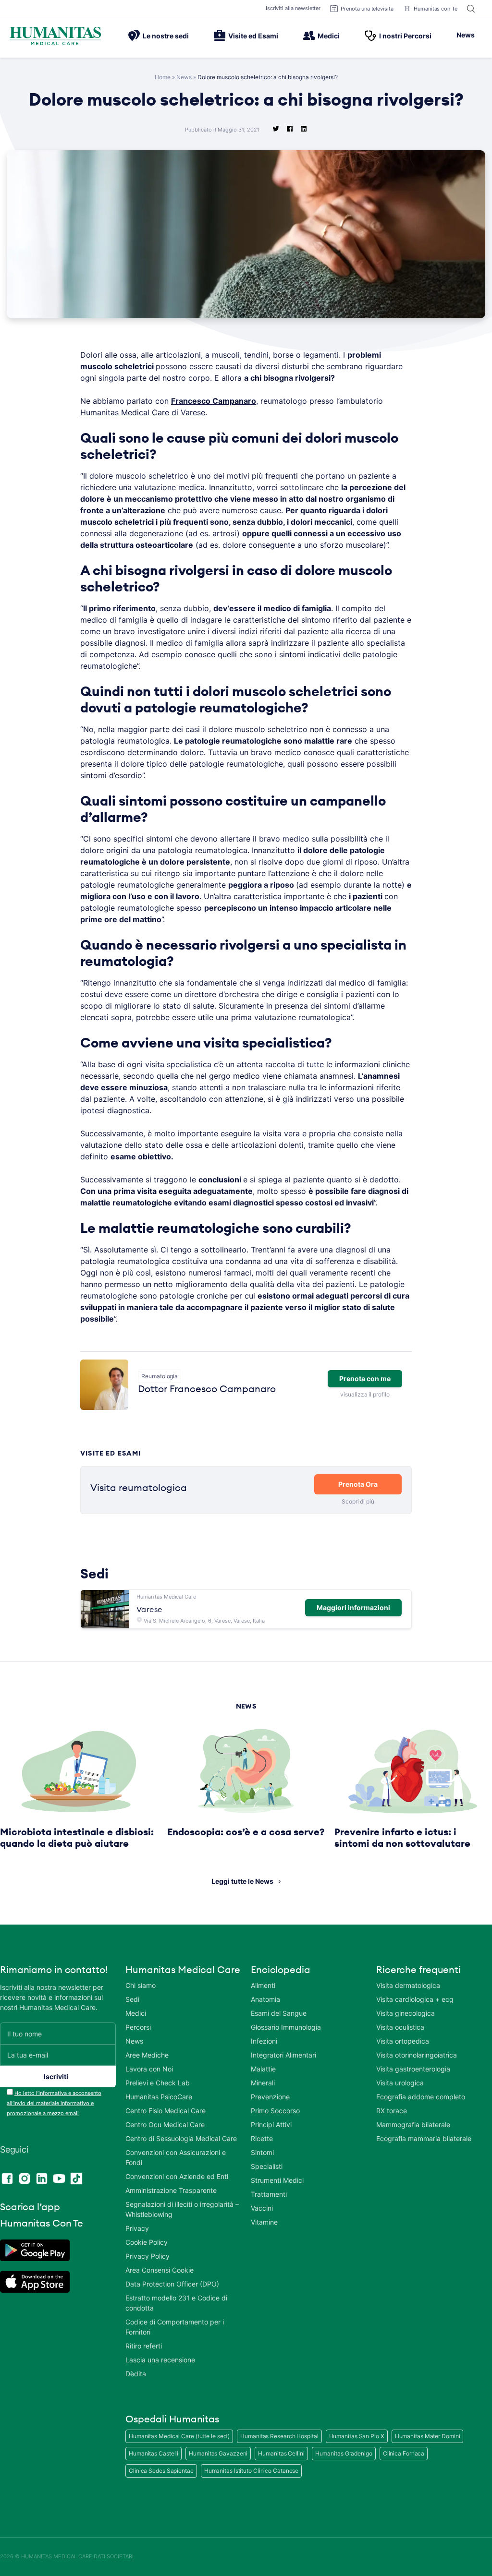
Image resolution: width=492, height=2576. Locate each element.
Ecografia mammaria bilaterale (424, 2138)
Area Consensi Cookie (160, 2270)
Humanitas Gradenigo (344, 2453)
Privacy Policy (148, 2256)
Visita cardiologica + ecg (415, 1999)
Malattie (263, 2069)
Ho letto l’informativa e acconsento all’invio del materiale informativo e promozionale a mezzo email (54, 2103)
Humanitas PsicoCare (159, 2097)
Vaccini (262, 2208)
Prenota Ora (358, 1484)
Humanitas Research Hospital (279, 2436)
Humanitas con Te (436, 9)
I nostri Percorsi (405, 36)
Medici (329, 36)
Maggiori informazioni (353, 1607)
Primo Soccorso (275, 2111)
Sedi (132, 1999)
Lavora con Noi (149, 2069)
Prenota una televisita (367, 9)
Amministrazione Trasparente (171, 2190)
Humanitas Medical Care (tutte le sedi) (179, 2436)
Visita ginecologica (406, 2013)
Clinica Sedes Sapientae (161, 2471)
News (466, 35)
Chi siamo (141, 1985)
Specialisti (267, 2166)
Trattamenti (269, 2194)
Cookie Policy (147, 2242)
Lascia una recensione (160, 2360)
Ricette (262, 2138)
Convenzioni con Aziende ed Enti (177, 2176)
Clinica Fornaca (404, 2453)
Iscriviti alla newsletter (293, 8)
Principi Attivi (271, 2125)
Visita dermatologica (408, 1985)
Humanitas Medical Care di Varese (143, 412)
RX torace (392, 2111)
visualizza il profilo (365, 1394)
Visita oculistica (400, 2027)
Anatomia (265, 1999)
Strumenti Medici (277, 2180)
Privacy (137, 2228)
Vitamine (264, 2222)
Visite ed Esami (253, 36)
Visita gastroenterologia (413, 2069)
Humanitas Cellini (281, 2453)
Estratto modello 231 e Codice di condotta (176, 2303)
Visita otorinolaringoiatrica (417, 2055)
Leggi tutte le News (242, 1881)
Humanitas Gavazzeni (218, 2453)
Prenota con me (365, 1378)
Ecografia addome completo (421, 2097)
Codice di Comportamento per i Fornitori (175, 2327)
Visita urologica (400, 2083)
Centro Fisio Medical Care (166, 2111)
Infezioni (264, 2041)
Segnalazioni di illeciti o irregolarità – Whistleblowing (182, 2209)
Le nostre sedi (166, 36)
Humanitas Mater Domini (428, 2436)
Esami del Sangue (279, 2013)
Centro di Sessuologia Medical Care (181, 2138)
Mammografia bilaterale (413, 2125)
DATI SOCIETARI (114, 2556)
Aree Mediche (147, 2055)
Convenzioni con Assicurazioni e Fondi (176, 2157)
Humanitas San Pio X (357, 2436)
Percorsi (138, 2027)
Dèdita (136, 2374)
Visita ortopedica (403, 2041)
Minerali (263, 2083)
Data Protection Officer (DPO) (172, 2284)
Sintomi (262, 2152)
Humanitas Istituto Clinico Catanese (252, 2471)
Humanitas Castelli (154, 2453)
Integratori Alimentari (283, 2055)
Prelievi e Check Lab (158, 2083)
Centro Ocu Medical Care (165, 2125)
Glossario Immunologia (286, 2027)
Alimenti (263, 1985)
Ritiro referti (144, 2346)
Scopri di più (358, 1501)
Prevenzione (270, 2097)
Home (163, 77)
